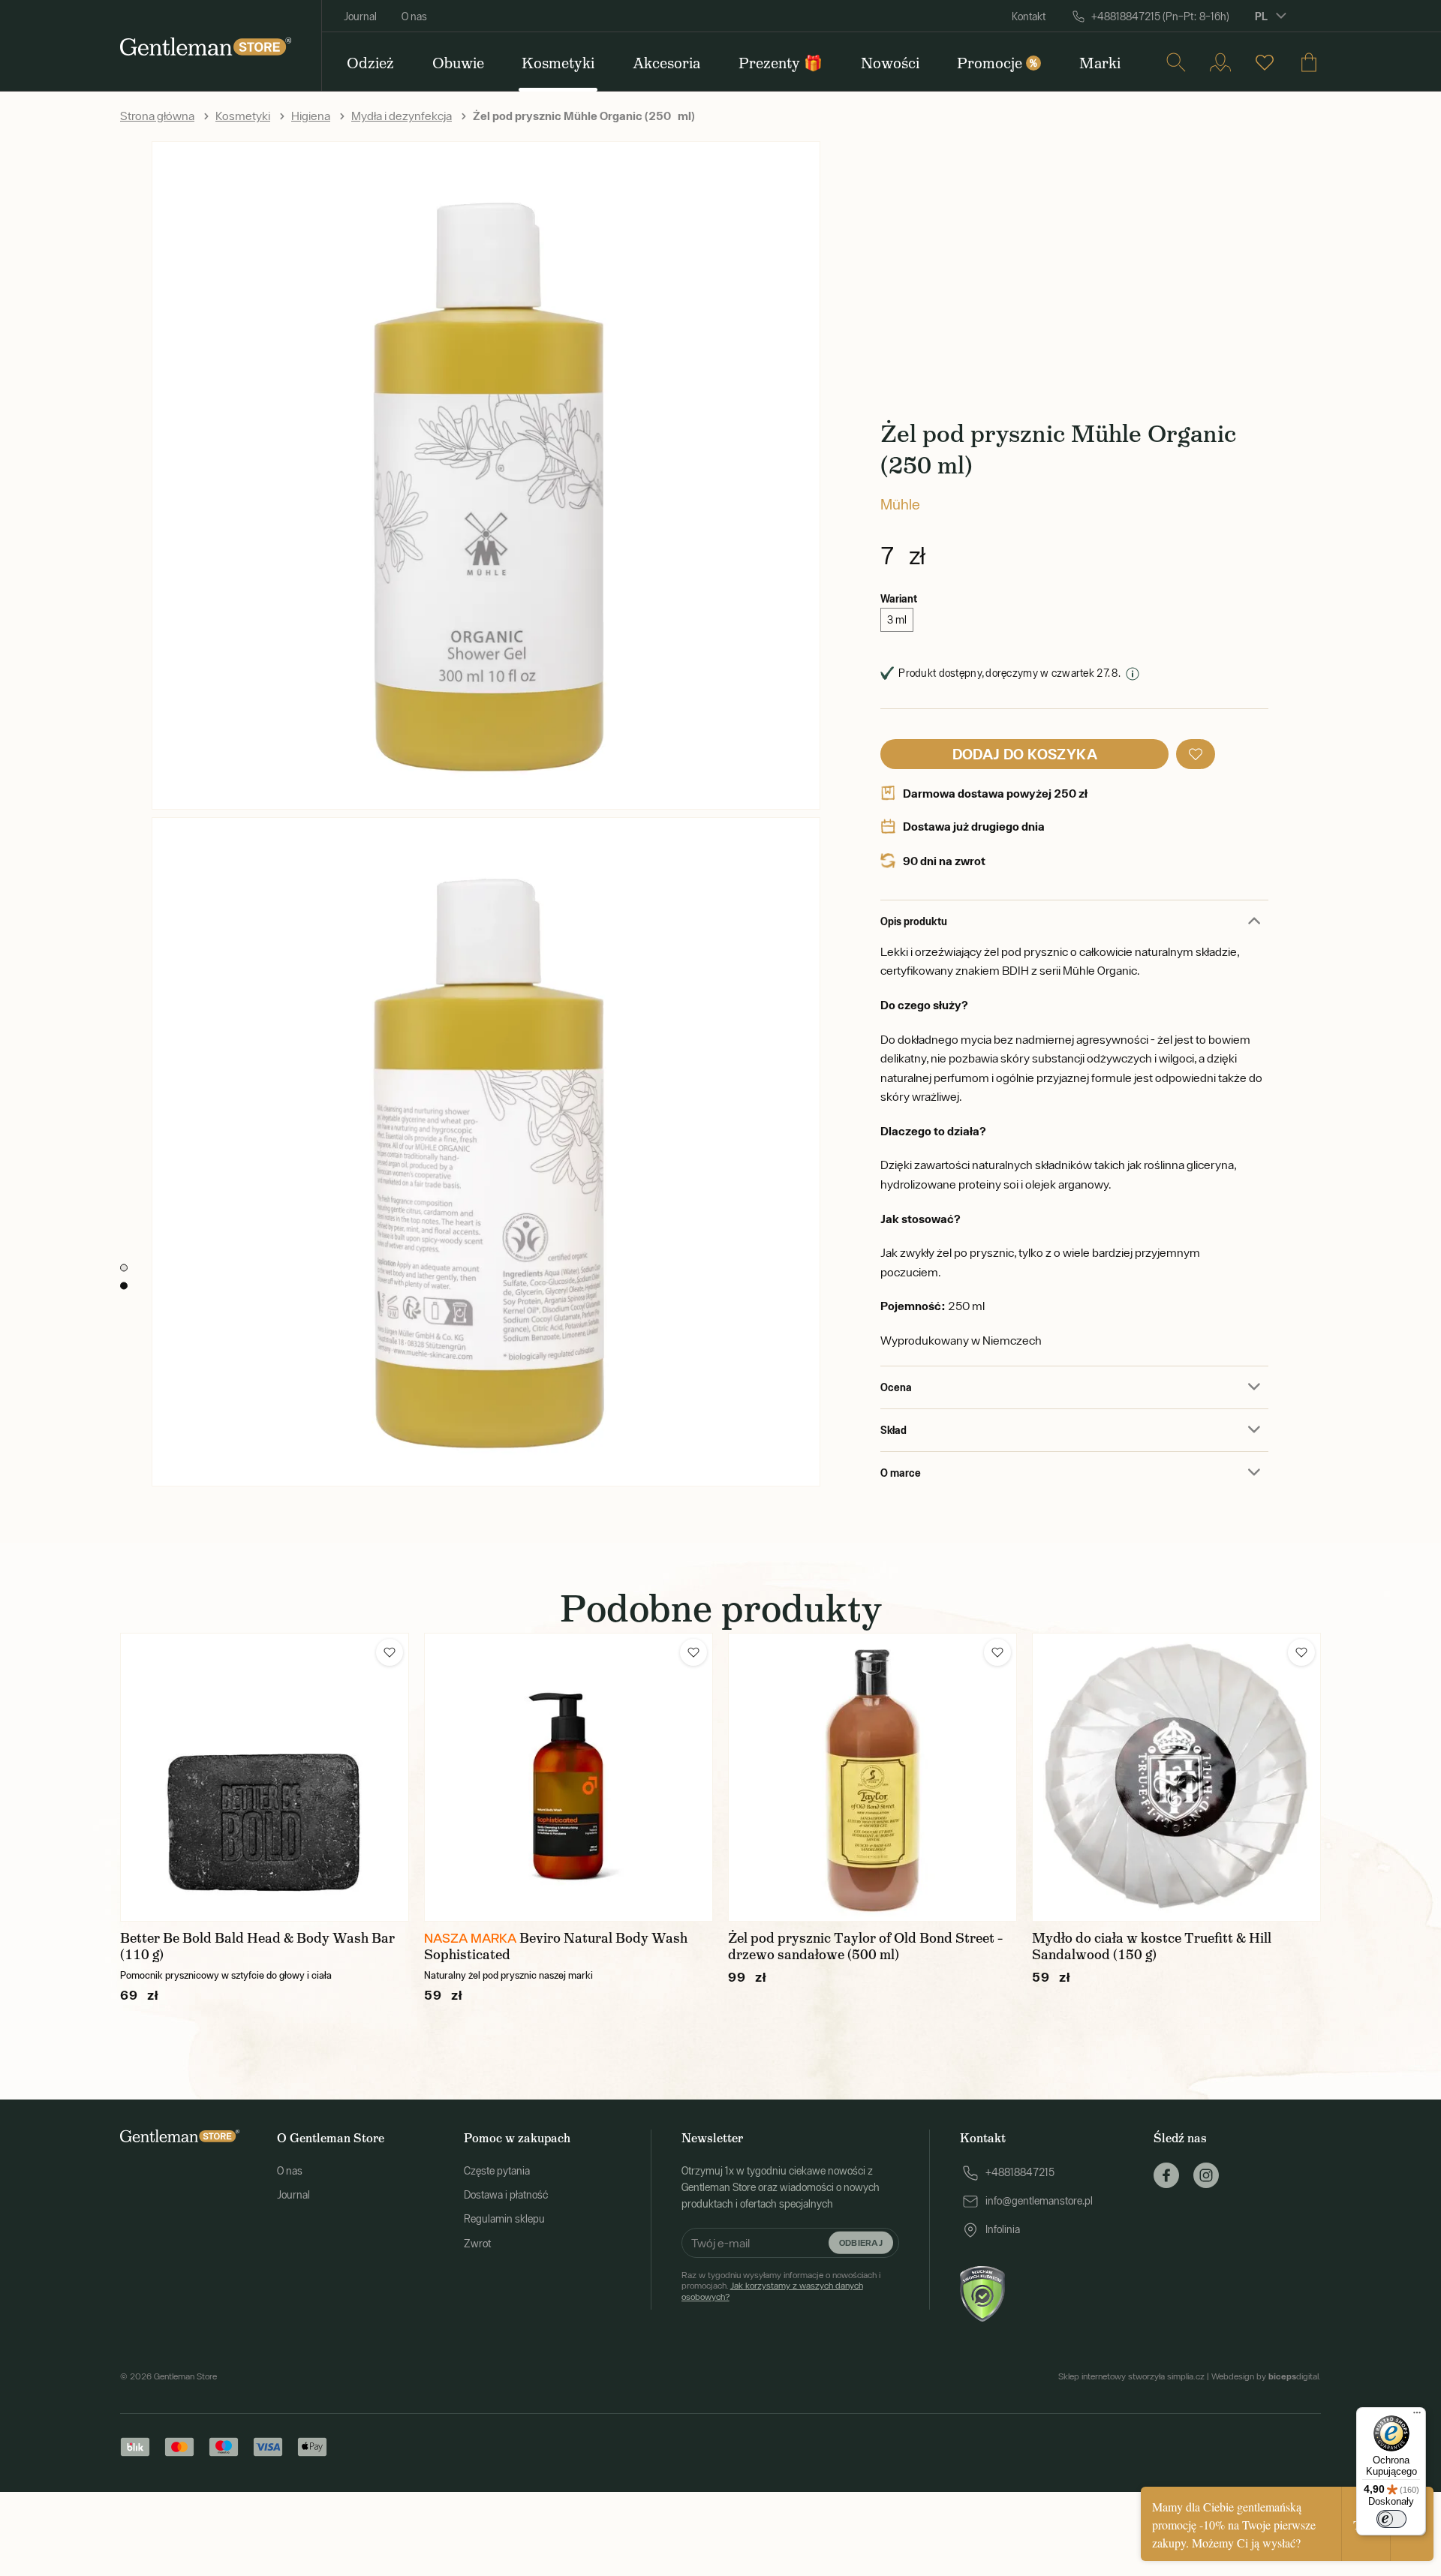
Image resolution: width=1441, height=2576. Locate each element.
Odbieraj (861, 2242)
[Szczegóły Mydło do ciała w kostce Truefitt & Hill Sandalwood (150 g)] (1176, 1777)
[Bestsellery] (1265, 62)
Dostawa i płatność (506, 2195)
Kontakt (1029, 17)
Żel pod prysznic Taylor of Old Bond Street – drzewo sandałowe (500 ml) (865, 1946)
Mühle (900, 504)
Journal (360, 17)
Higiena (311, 116)
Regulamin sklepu (504, 2219)
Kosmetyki (243, 116)
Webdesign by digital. (1266, 2376)
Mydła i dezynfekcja (402, 116)
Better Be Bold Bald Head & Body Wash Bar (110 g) (257, 1946)
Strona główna (157, 116)
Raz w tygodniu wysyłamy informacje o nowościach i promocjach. (781, 2286)
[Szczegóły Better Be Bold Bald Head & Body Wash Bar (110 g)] (265, 1777)
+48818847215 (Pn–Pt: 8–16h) (1160, 17)
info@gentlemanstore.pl (1039, 2201)
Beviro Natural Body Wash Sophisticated (556, 1946)
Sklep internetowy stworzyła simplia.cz (1131, 2376)
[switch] (1391, 2519)
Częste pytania (497, 2171)
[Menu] (1417, 2416)
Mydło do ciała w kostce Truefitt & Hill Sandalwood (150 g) (1152, 1946)
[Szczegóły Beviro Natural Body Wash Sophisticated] (569, 1777)
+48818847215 (1020, 2172)
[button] (1196, 754)
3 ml (897, 620)
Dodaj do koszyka (1025, 754)
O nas (414, 17)
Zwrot (477, 2244)
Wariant (899, 598)
